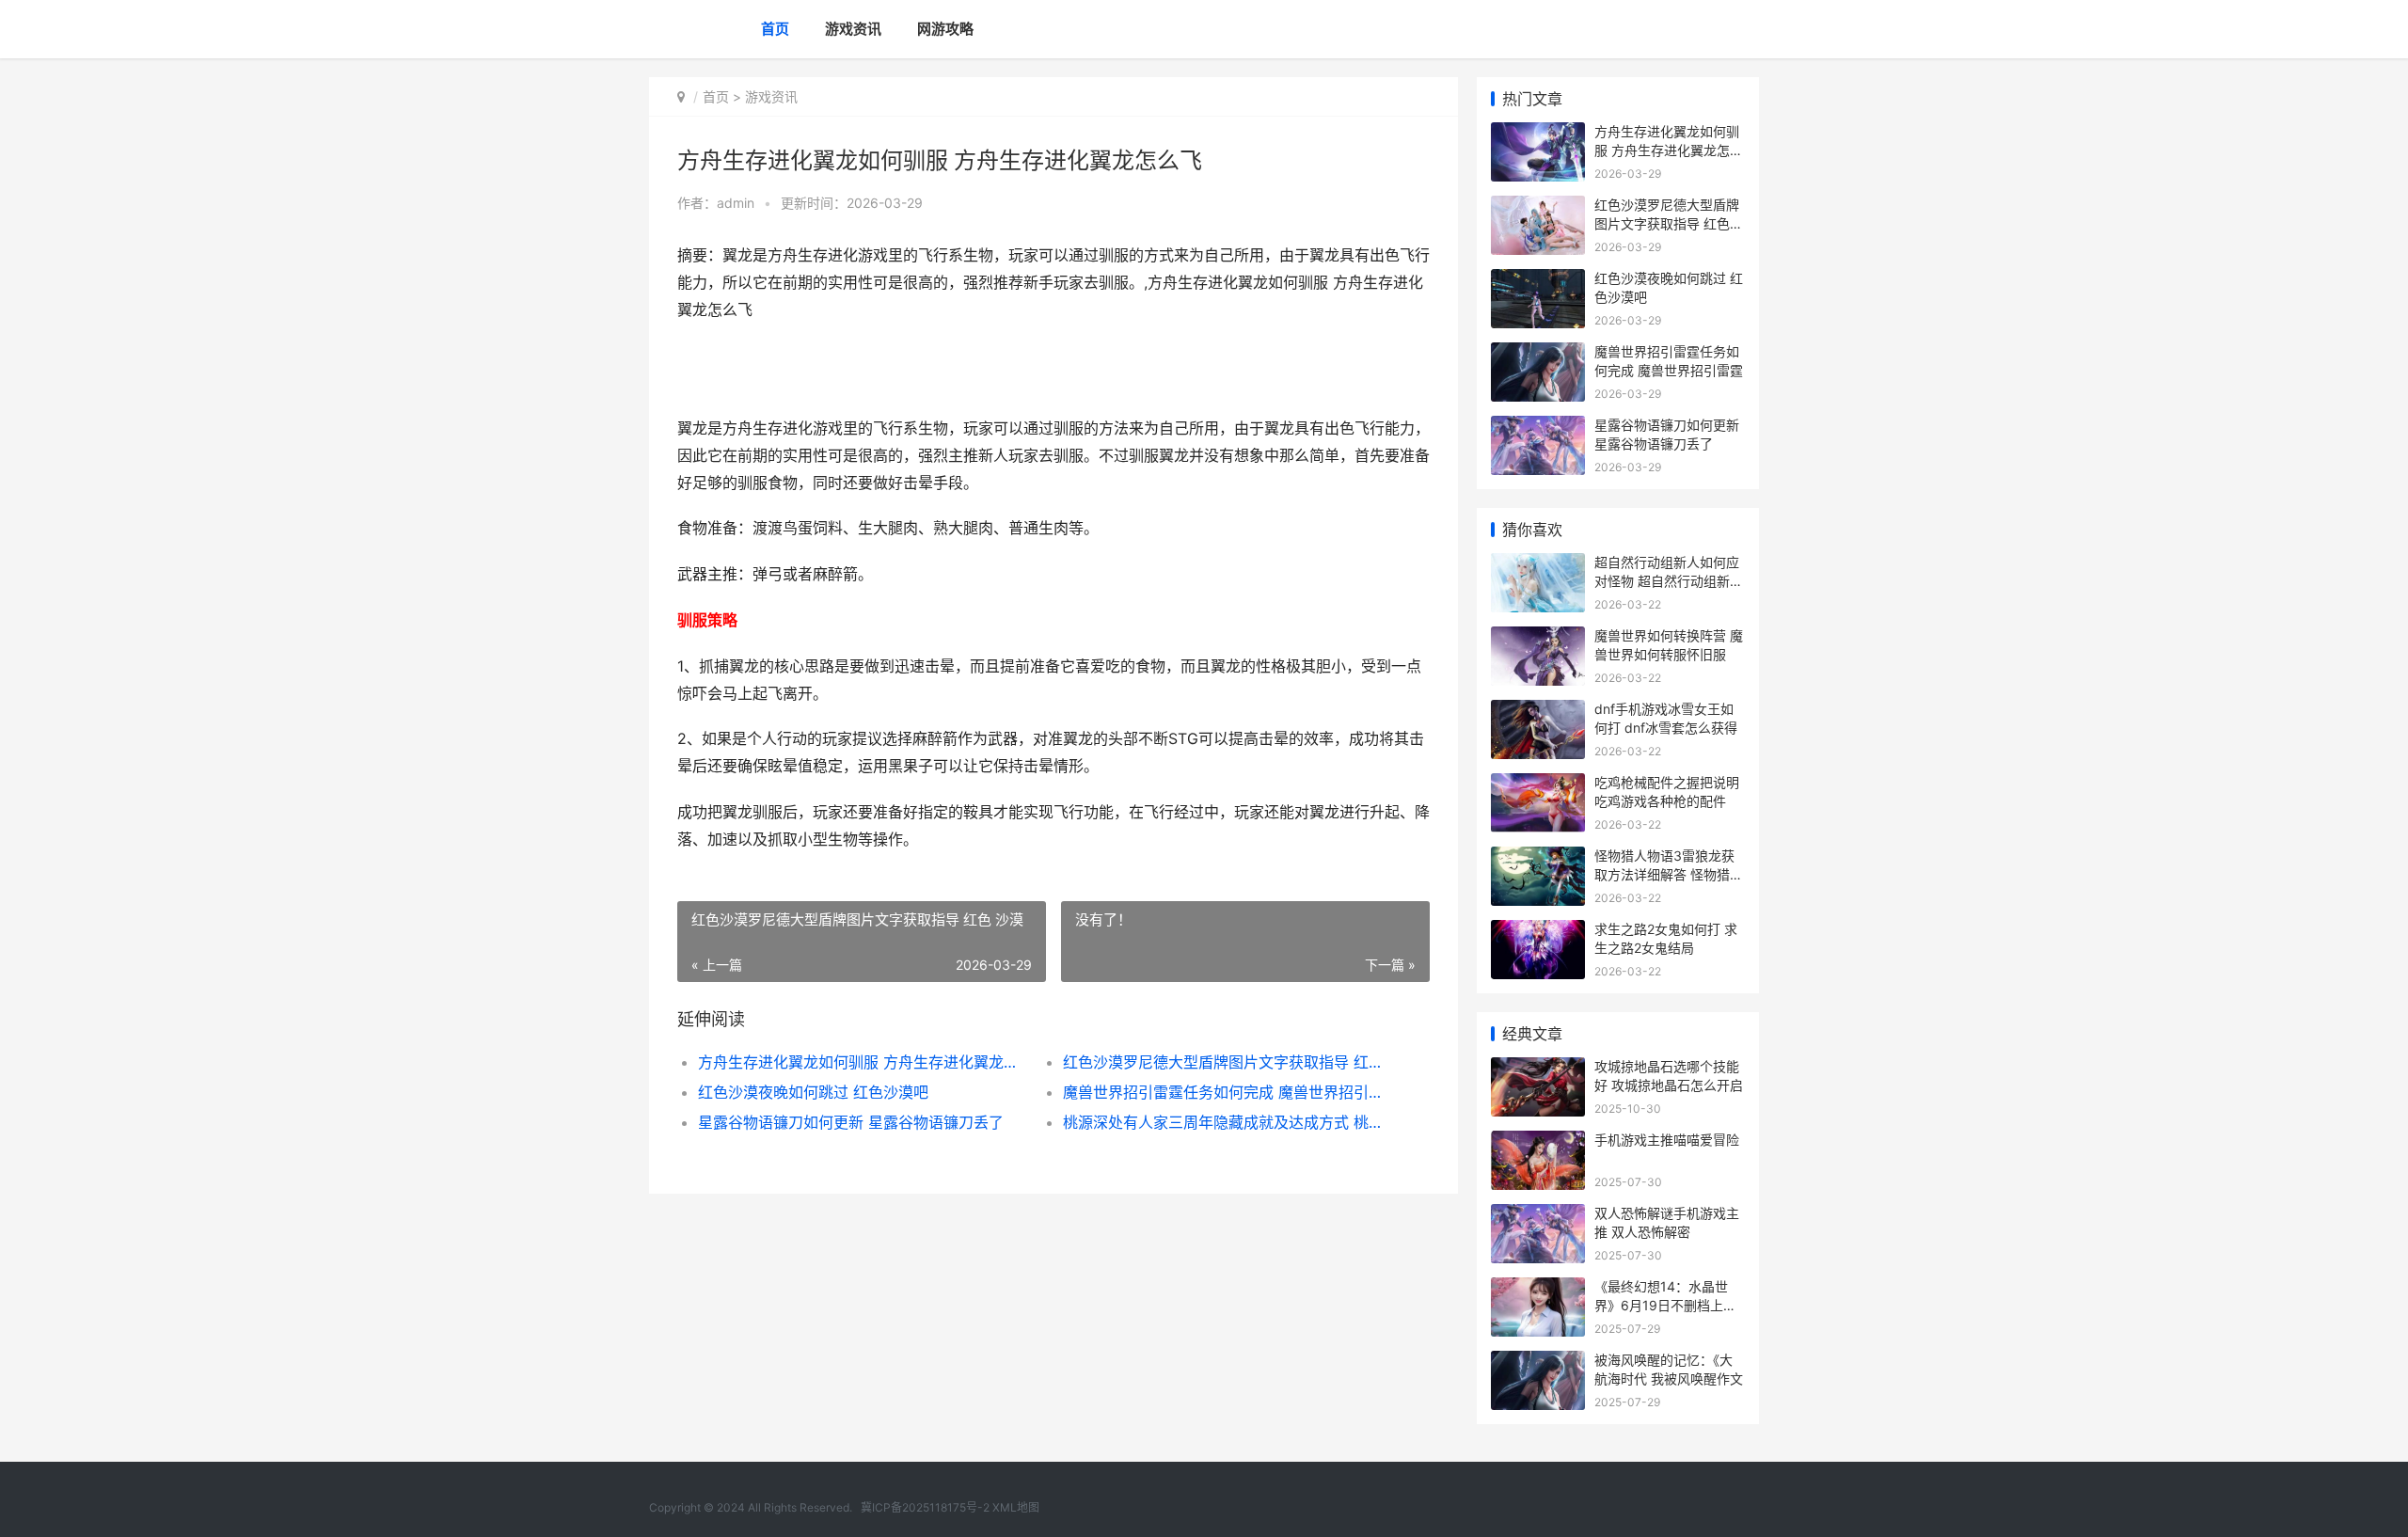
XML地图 (1016, 1507)
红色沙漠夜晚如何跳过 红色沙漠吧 (813, 1092)
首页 (775, 29)
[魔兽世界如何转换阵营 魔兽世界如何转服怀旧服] (1538, 638)
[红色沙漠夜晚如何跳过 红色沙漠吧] (1538, 281)
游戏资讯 (853, 29)
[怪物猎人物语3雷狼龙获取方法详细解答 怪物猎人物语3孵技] (1538, 858)
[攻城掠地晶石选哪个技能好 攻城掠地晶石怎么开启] (1538, 1069)
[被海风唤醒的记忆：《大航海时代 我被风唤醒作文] (1538, 1363)
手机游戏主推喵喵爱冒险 (1667, 1140)
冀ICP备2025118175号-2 (925, 1507)
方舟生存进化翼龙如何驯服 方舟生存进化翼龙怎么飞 (862, 1062)
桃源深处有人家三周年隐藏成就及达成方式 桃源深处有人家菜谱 (1227, 1122)
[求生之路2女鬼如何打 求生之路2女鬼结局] (1538, 932)
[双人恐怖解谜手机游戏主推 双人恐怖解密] (1538, 1216)
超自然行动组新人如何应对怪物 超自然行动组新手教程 (1669, 580)
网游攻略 (945, 29)
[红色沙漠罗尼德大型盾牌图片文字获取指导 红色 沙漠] (1538, 207)
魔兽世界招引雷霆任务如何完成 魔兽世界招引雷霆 (1227, 1092)
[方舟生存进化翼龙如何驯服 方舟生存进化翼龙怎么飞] (1538, 134)
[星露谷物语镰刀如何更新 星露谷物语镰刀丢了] (1538, 428)
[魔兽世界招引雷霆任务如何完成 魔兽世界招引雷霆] (1538, 354)
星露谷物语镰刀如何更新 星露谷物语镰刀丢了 (851, 1122)
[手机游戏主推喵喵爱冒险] (1538, 1142)
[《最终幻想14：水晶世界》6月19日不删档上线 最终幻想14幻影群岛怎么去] (1538, 1289)
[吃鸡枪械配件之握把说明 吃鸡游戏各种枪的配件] (1538, 785)
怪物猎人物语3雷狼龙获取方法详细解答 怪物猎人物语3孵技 (1669, 874)
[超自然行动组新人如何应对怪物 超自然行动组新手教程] (1538, 565)
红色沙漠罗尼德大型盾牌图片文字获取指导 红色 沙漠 (1227, 1062)
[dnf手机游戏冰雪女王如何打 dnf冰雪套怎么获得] (1538, 712)
